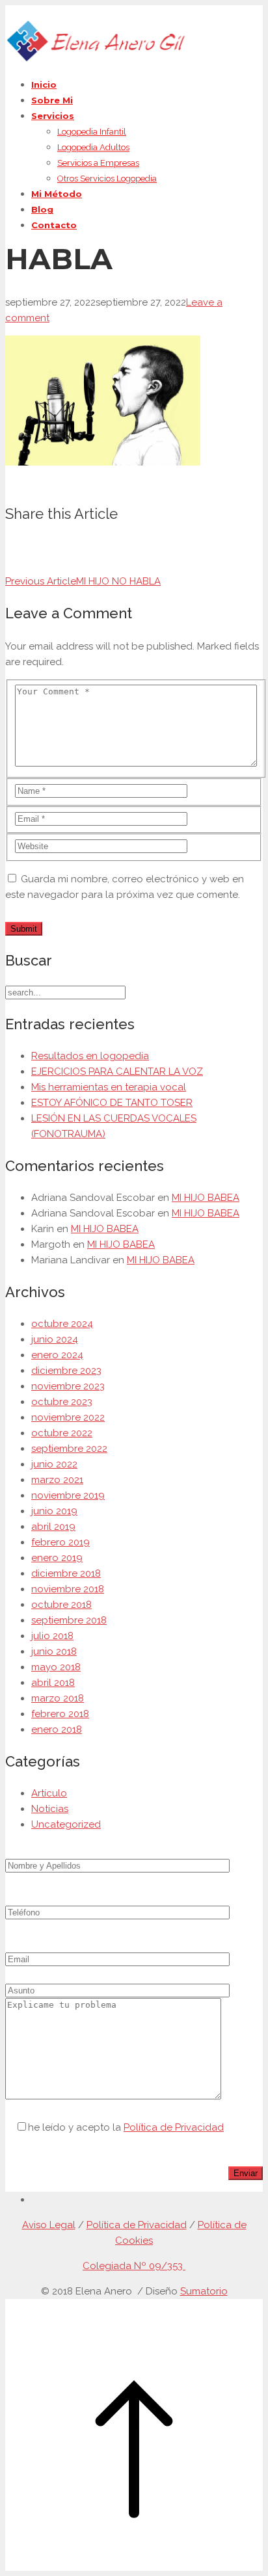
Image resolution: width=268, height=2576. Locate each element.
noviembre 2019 (68, 1495)
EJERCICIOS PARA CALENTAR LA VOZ (117, 1071)
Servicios (53, 116)
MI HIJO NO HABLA (83, 581)
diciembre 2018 (66, 1573)
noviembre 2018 (68, 1589)
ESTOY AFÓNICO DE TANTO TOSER (112, 1103)
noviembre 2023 (68, 1386)
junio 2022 (54, 1464)
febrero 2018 (60, 1714)
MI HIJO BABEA (206, 1198)
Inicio (44, 85)
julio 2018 (52, 1636)
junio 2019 (54, 1511)
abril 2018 (53, 1683)
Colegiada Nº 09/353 (134, 2266)
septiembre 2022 (69, 1449)
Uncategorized (66, 1824)
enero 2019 (57, 1558)
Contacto (54, 225)
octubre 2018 (61, 1605)
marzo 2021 (57, 1480)
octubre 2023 (62, 1402)
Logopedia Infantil (92, 132)
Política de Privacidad (174, 2127)
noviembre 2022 (68, 1417)
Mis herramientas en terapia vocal (109, 1087)
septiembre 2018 (69, 1620)
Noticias (50, 1809)
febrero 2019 (60, 1542)
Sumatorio (204, 2291)
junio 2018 (54, 1651)
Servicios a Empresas (98, 163)
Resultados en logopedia (90, 1056)
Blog (42, 209)
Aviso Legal (49, 2225)
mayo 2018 (56, 1667)
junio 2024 (55, 1339)
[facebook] (35, 2200)
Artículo (49, 1793)
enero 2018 (57, 1729)
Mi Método (57, 194)
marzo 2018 (58, 1698)
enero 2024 (57, 1355)
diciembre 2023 (66, 1371)
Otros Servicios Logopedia (107, 178)
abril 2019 (53, 1527)
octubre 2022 (62, 1433)
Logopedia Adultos (93, 147)
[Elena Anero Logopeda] (95, 59)
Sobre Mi (52, 100)
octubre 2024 (62, 1324)
